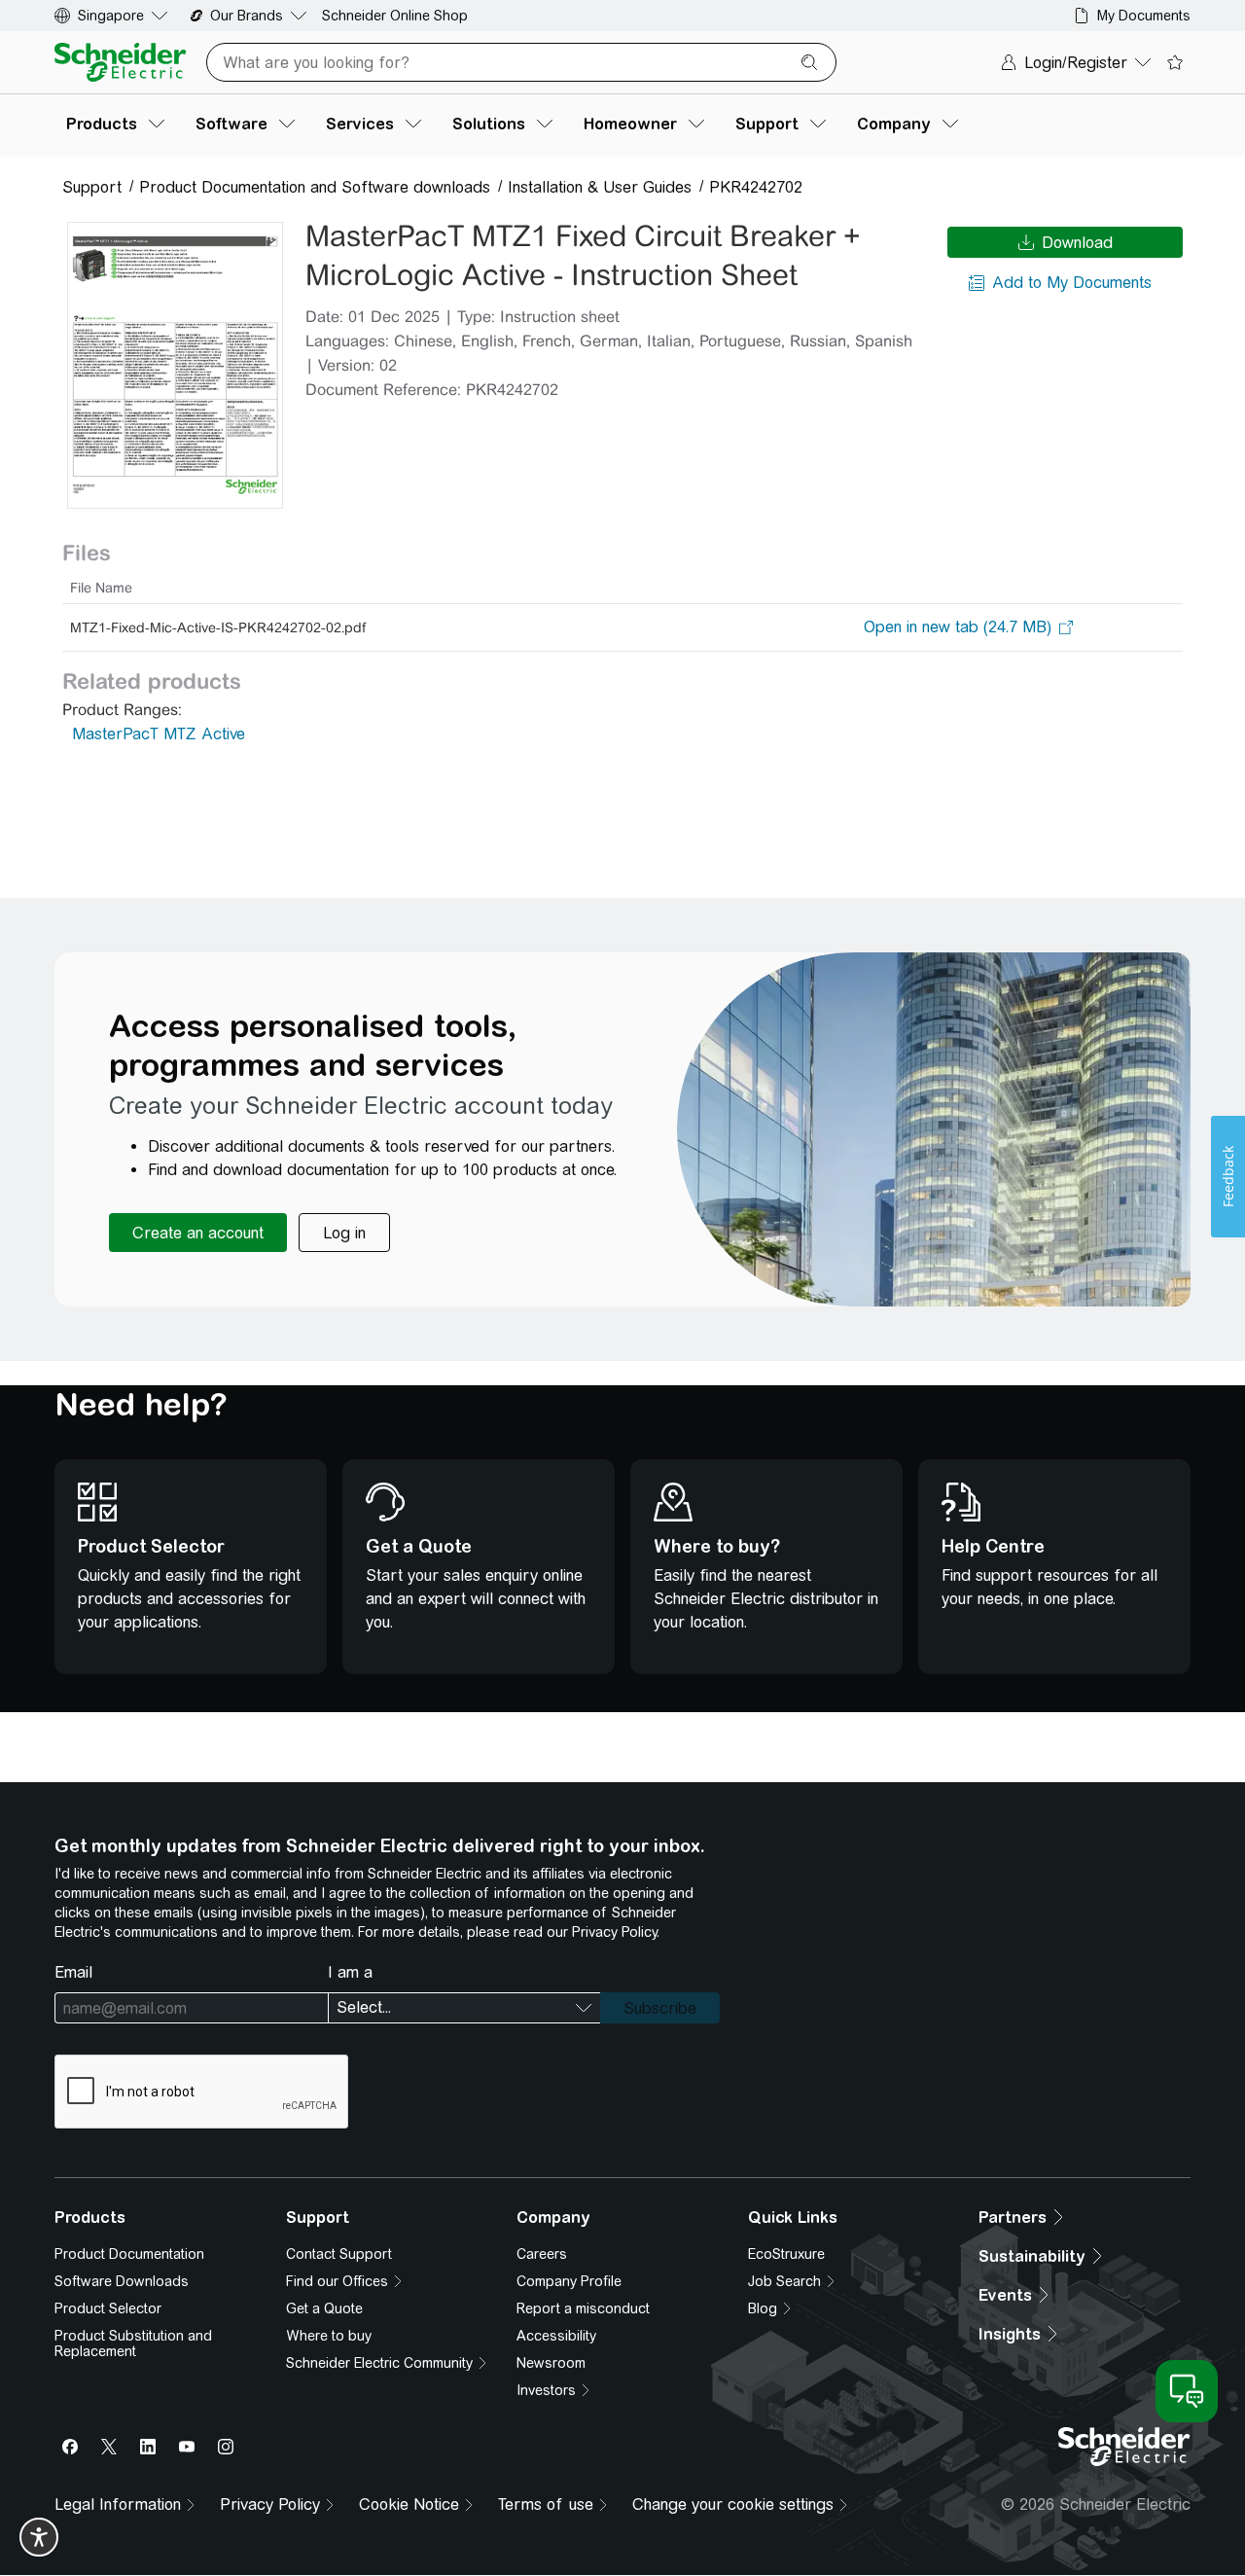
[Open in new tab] (958, 627)
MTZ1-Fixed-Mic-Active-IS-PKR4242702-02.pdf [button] (218, 627)
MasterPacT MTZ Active (159, 734)
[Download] (175, 365)
